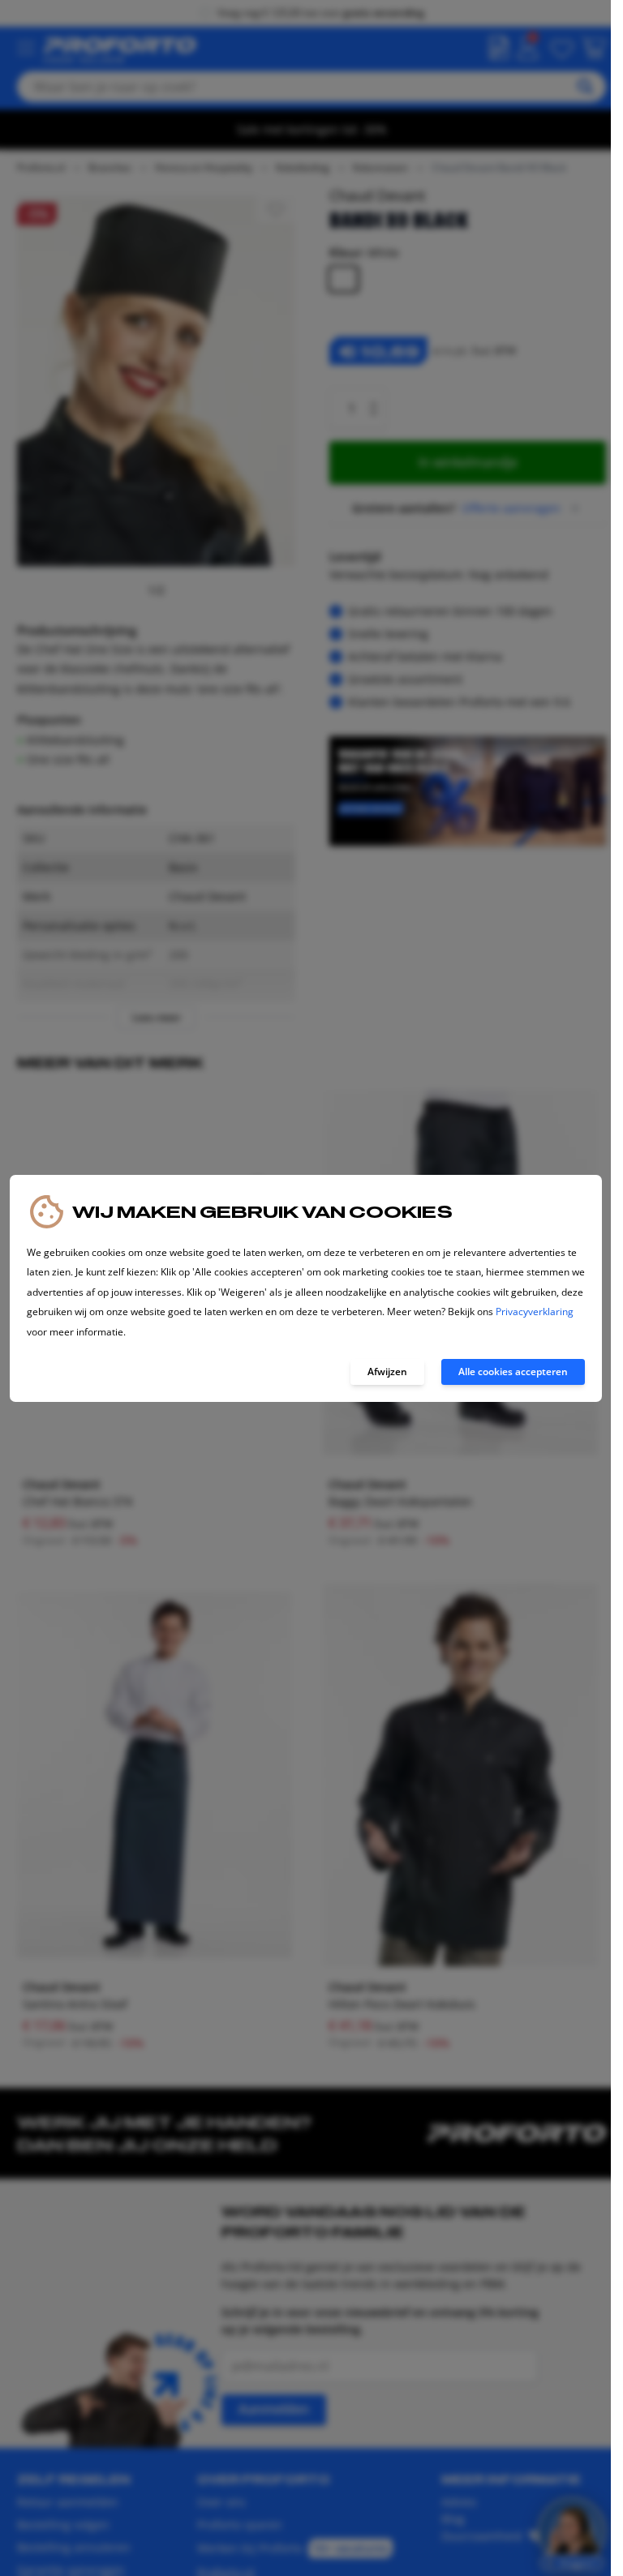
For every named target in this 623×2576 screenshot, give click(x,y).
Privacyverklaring (535, 1312)
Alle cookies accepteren (513, 1372)
